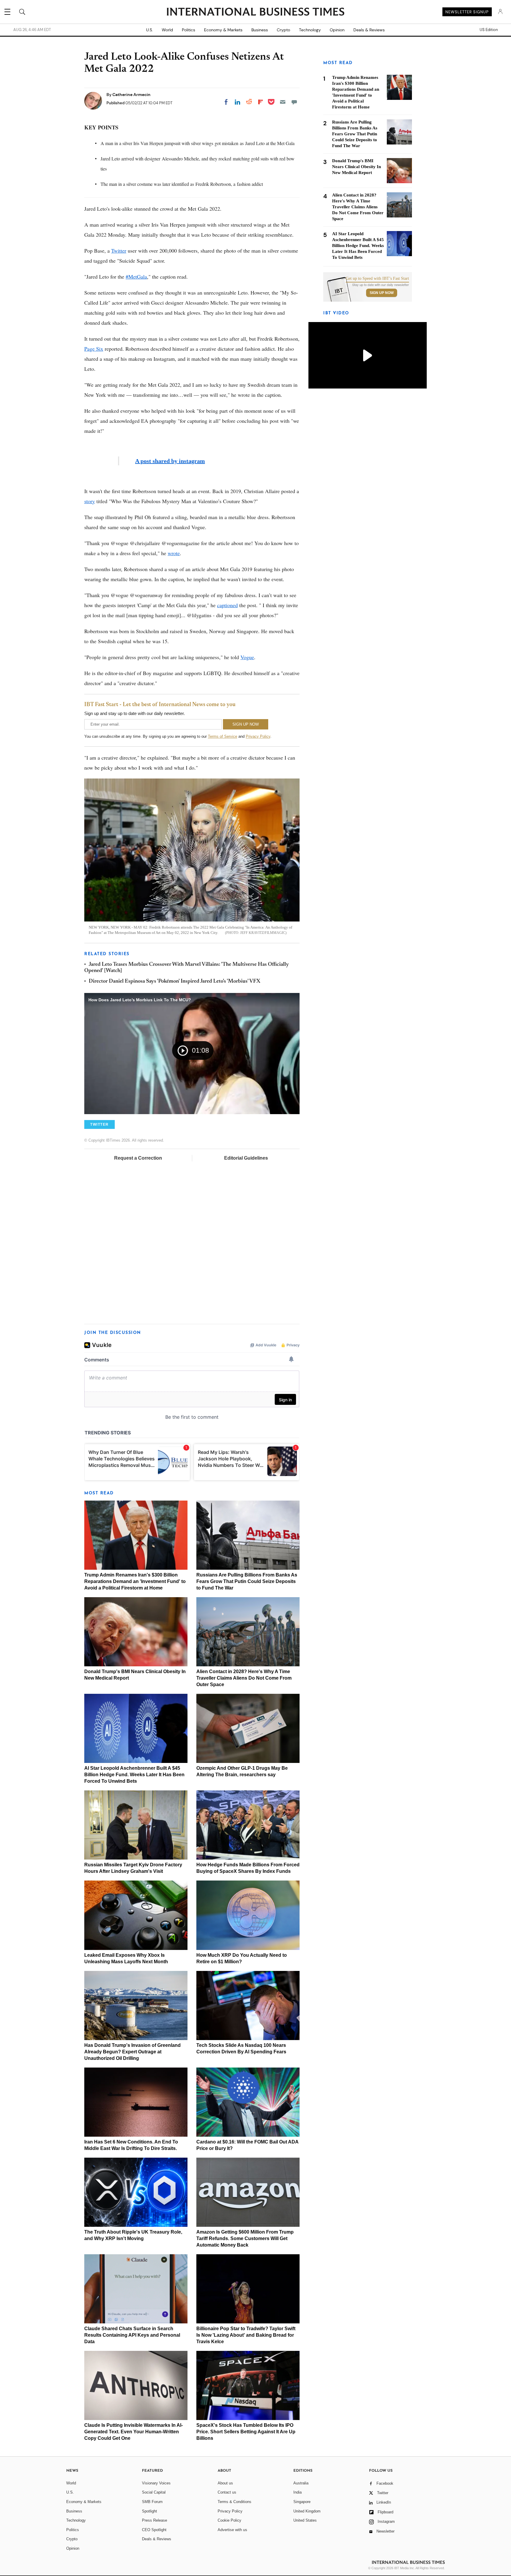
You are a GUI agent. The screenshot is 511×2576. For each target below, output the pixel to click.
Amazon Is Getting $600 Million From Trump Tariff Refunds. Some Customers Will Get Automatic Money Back (245, 2238)
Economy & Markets (223, 30)
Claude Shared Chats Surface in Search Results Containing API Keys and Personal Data (132, 2335)
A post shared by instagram (170, 461)
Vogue (247, 657)
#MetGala (136, 277)
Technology (310, 30)
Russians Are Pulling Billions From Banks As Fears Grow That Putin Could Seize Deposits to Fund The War (247, 1581)
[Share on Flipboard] (261, 102)
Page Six (94, 349)
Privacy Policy (258, 736)
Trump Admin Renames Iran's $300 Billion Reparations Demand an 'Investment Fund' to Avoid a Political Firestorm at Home (135, 1581)
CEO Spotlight (154, 2530)
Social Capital (154, 2492)
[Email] (283, 102)
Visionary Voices (156, 2483)
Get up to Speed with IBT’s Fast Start (377, 279)
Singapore (302, 2502)
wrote (174, 553)
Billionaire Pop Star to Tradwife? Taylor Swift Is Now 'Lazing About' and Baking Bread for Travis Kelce (246, 2335)
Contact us (227, 2492)
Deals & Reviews (369, 30)
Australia (301, 2483)
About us (225, 2483)
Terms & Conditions (235, 2502)
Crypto (283, 30)
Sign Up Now (382, 293)
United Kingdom (307, 2511)
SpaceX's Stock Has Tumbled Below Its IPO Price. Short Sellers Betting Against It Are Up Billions (246, 2432)
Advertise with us (232, 2530)
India (297, 2492)
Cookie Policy (229, 2520)
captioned (227, 605)
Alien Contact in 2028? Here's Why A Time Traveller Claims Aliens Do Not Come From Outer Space (244, 1678)
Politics (189, 30)
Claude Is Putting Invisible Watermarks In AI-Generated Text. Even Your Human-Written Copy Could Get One (134, 2432)
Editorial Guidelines (246, 1158)
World (167, 30)
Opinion (337, 30)
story (90, 501)
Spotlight (149, 2511)
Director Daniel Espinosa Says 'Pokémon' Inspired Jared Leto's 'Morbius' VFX (174, 981)
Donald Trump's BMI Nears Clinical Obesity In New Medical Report (356, 167)
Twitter (119, 251)
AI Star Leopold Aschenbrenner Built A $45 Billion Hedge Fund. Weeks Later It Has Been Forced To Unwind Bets (134, 1775)
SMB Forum (152, 2502)
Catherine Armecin (131, 95)
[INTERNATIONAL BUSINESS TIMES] (256, 12)
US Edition (489, 30)
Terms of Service (223, 736)
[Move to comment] (294, 102)
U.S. (149, 30)
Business (260, 30)
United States (305, 2520)
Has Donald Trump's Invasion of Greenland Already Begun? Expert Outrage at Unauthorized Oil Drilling (132, 2052)
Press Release (155, 2520)
